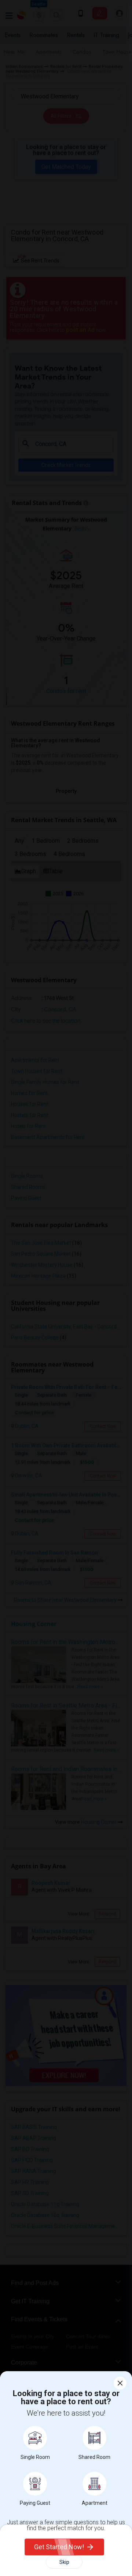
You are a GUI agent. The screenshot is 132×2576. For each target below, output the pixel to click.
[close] (120, 2383)
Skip (64, 2562)
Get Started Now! (59, 2547)
